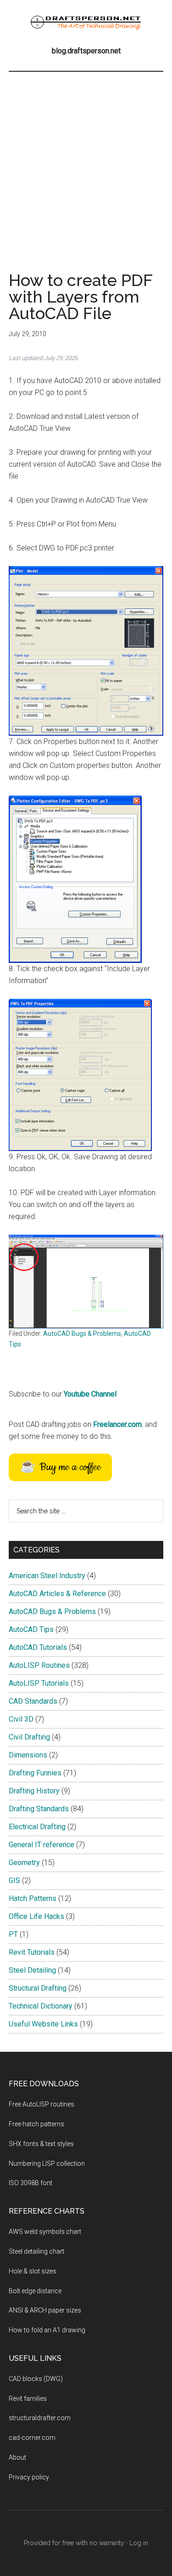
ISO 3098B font (31, 2183)
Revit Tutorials (32, 1952)
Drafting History (34, 1791)
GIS (14, 1880)
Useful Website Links (43, 2024)
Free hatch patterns (36, 2124)
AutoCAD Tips (31, 1629)
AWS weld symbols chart (45, 2232)
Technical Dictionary (41, 2006)
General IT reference (42, 1845)
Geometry (24, 1863)
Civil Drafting (29, 1737)
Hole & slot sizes (33, 2271)
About (17, 2457)
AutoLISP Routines (39, 1665)
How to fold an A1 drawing (47, 2330)
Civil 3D (21, 1719)
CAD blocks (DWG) (36, 2379)
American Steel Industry (47, 1576)
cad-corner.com (32, 2438)
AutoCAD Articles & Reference (57, 1594)
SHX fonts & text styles (41, 2144)
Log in (139, 2543)
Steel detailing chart (36, 2251)
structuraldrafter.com (40, 2418)
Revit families (28, 2399)
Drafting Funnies (35, 1773)
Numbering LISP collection (47, 2164)
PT (13, 1934)
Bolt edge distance (35, 2291)
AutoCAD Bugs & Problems (82, 1334)
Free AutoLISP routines (42, 2104)
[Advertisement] (86, 163)
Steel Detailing (32, 1970)
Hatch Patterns (33, 1898)
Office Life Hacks (36, 1916)
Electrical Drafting (37, 1827)
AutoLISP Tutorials (39, 1683)
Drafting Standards (39, 1809)
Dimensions (28, 1755)
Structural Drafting (38, 1988)
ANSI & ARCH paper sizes (45, 2310)
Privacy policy (29, 2477)
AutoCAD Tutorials (38, 1647)
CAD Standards (33, 1701)
